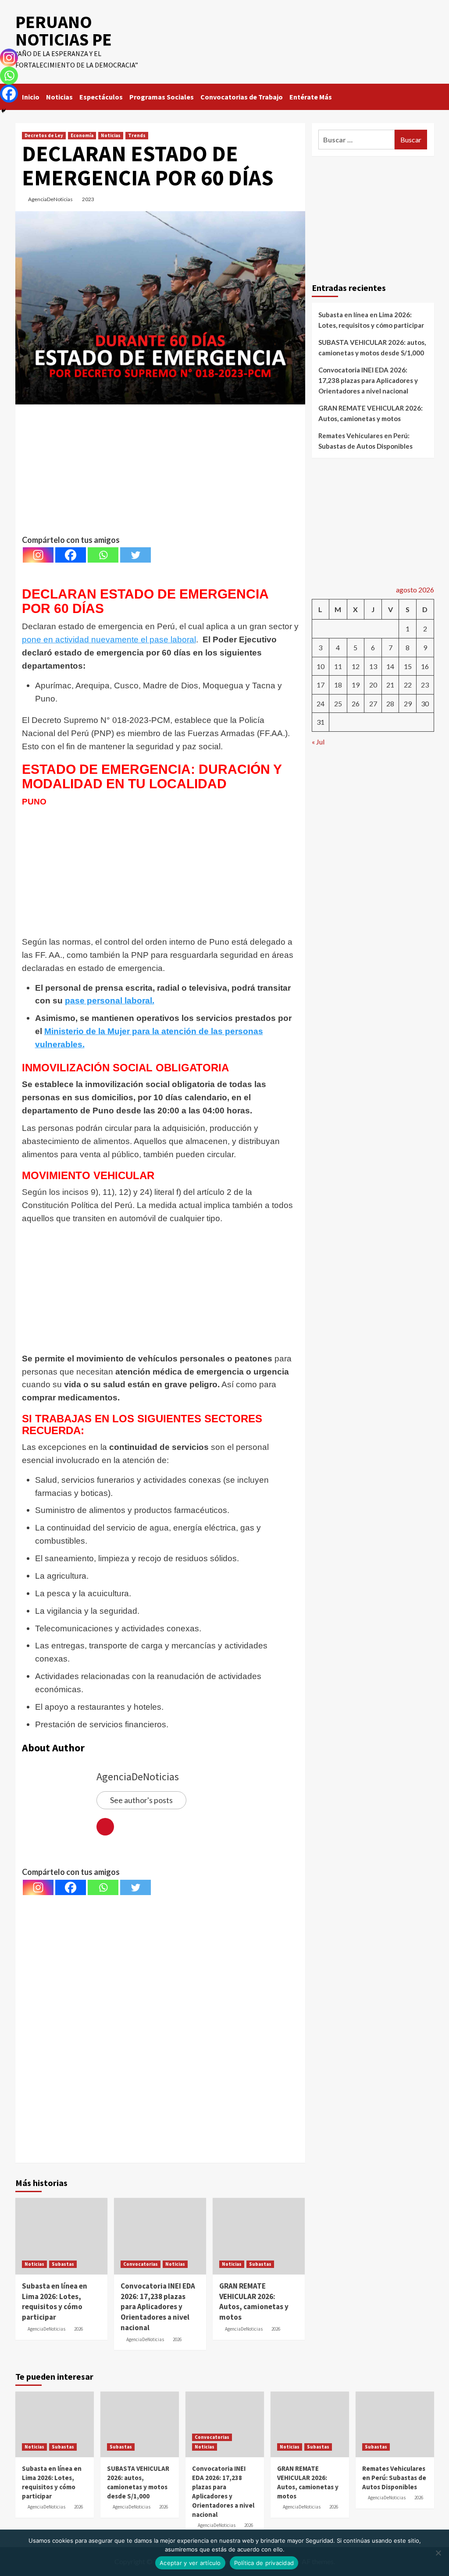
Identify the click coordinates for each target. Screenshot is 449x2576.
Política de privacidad (264, 2563)
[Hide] (4, 111)
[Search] (429, 95)
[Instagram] (38, 555)
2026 (78, 2329)
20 (373, 685)
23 (425, 685)
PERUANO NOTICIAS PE (64, 31)
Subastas (63, 2264)
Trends (137, 135)
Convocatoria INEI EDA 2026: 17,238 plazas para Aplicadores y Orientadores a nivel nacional (158, 2307)
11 (338, 666)
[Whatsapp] (103, 555)
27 (373, 703)
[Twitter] (135, 555)
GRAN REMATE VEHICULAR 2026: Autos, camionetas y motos (254, 2301)
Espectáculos (101, 97)
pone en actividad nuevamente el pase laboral (109, 640)
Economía (82, 135)
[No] (438, 2553)
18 (338, 685)
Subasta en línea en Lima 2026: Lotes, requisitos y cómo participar (55, 2301)
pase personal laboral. (110, 1001)
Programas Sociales (162, 97)
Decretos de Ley (44, 135)
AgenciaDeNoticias (50, 199)
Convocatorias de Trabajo (242, 97)
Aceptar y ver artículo (190, 2563)
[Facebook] (71, 555)
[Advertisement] (160, 472)
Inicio (31, 97)
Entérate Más (311, 97)
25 (338, 703)
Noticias (59, 97)
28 (390, 703)
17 (321, 685)
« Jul (318, 742)
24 (321, 703)
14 (390, 666)
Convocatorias (141, 2264)
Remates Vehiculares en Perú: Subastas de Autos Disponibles (365, 441)
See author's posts (141, 1800)
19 (356, 685)
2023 (88, 199)
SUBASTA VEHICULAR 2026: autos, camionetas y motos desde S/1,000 (372, 347)
